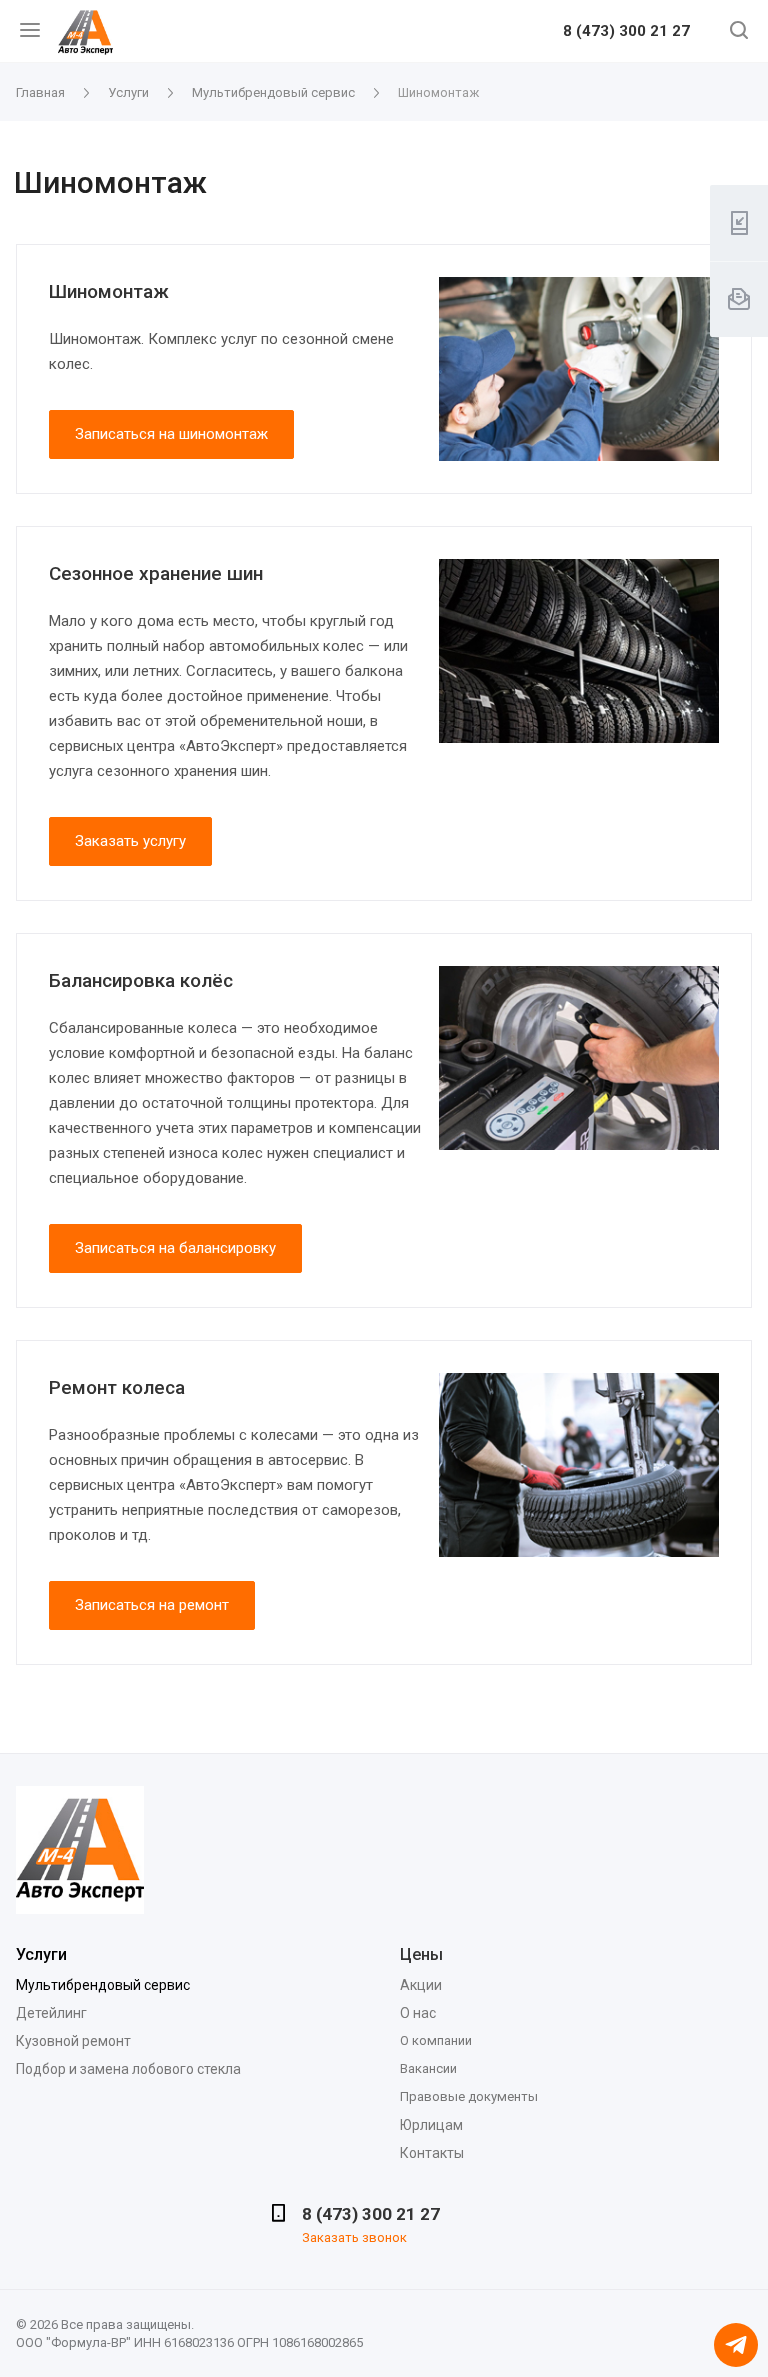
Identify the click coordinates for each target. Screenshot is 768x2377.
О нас (418, 2013)
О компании (436, 2040)
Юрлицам (431, 2125)
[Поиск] (739, 32)
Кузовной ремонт (73, 2041)
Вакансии (428, 2068)
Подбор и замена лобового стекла (128, 2069)
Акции (421, 1985)
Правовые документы (469, 2096)
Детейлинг (51, 2013)
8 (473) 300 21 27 (626, 32)
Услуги (41, 1954)
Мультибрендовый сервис (103, 1985)
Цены (421, 1954)
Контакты (432, 2153)
